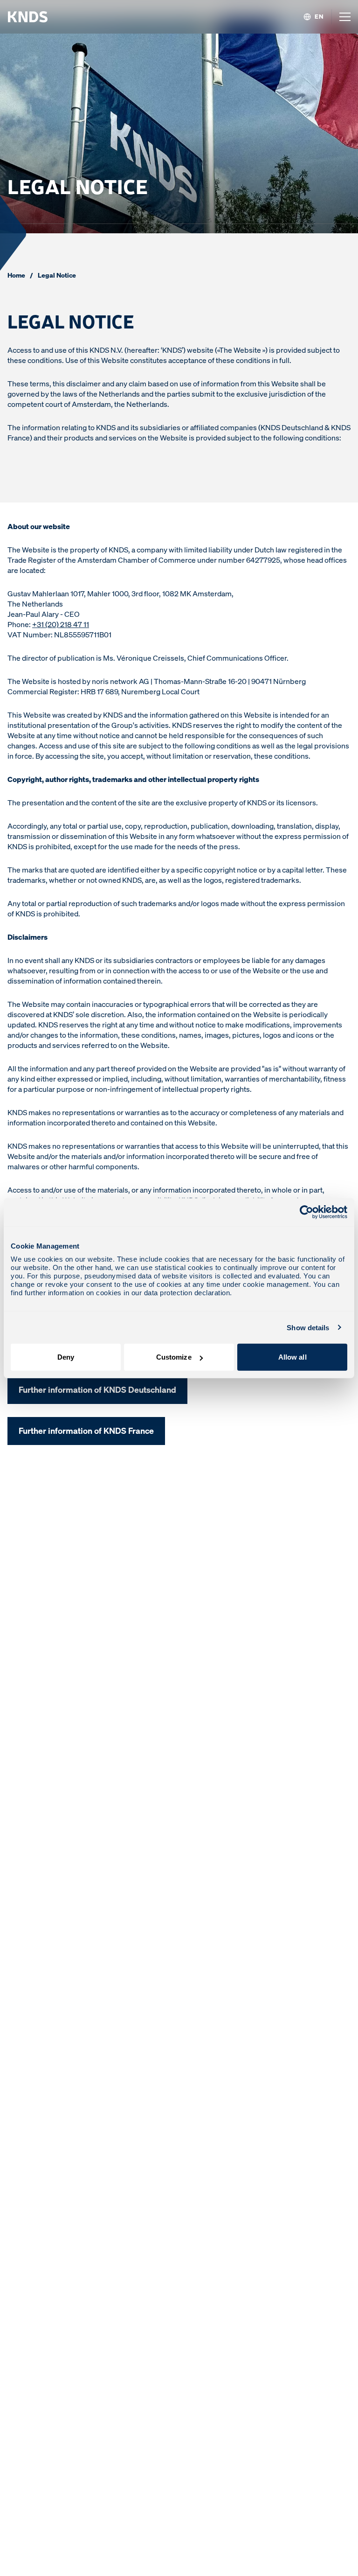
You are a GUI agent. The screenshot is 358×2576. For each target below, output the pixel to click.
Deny (66, 1357)
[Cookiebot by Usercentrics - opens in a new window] (306, 1212)
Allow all (293, 1357)
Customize (174, 1357)
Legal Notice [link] (57, 275)
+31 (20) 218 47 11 (61, 624)
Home (16, 275)
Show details (308, 1327)
